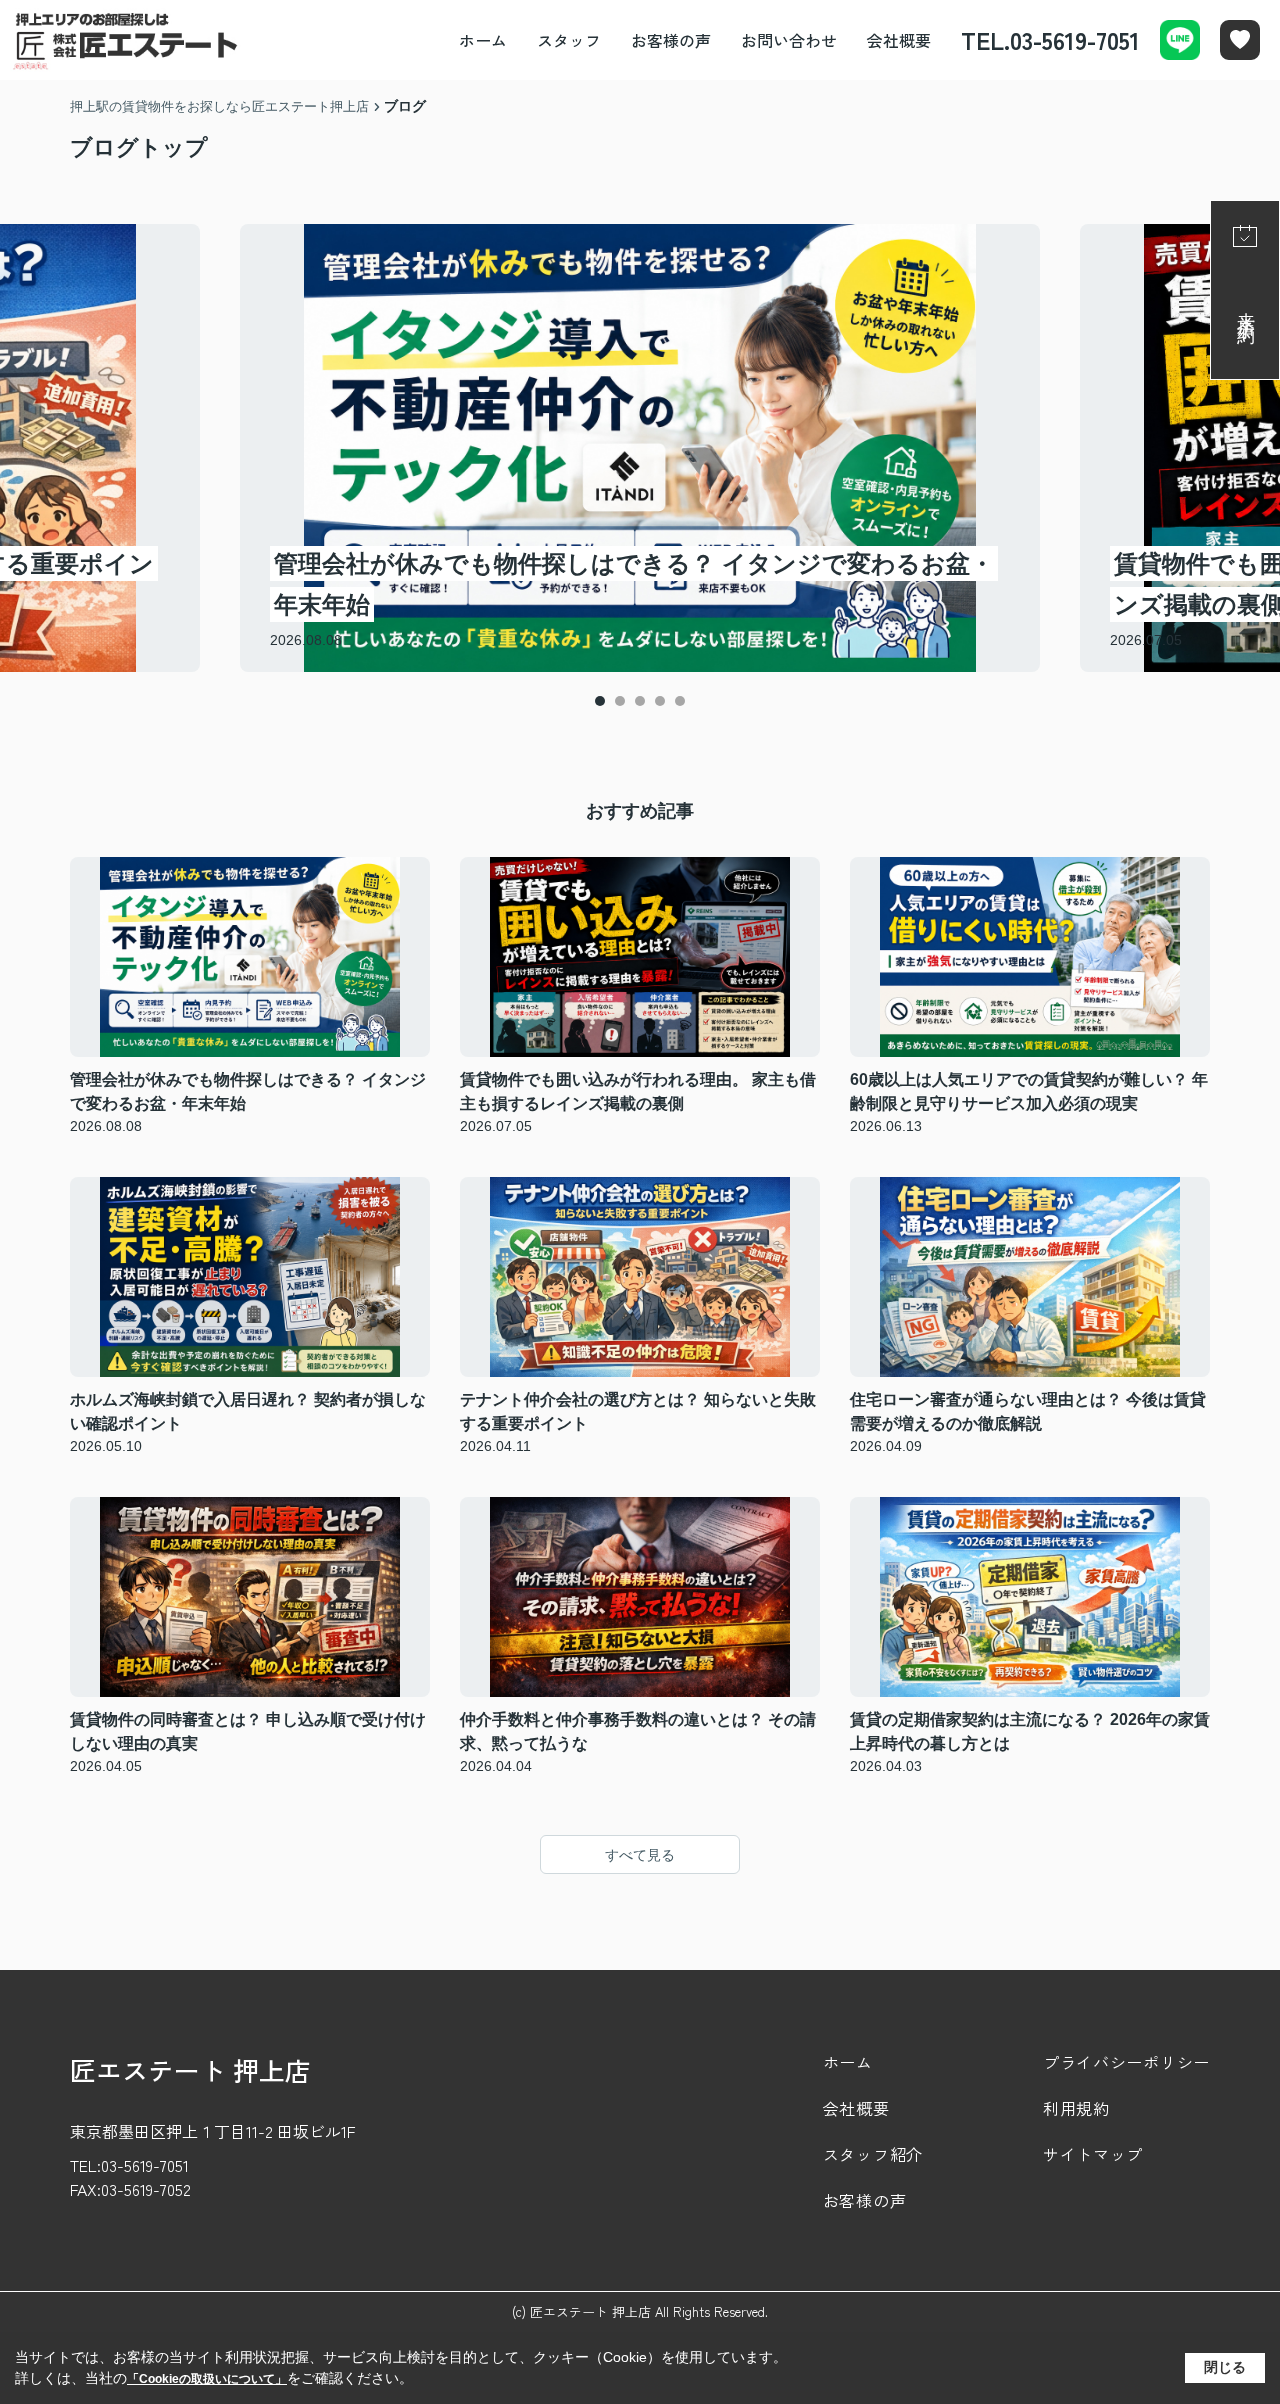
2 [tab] (620, 701)
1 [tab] (600, 701)
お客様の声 (671, 40)
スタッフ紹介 (873, 2154)
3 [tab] (640, 701)
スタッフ (569, 40)
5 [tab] (680, 701)
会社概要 (899, 40)
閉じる (1225, 2367)
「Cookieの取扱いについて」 (207, 2379)
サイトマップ (1093, 2154)
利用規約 (1076, 2108)
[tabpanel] (640, 448)
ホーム (483, 40)
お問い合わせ (789, 40)
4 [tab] (660, 701)
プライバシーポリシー (1126, 2062)
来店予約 (1246, 308)
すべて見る (640, 1855)
